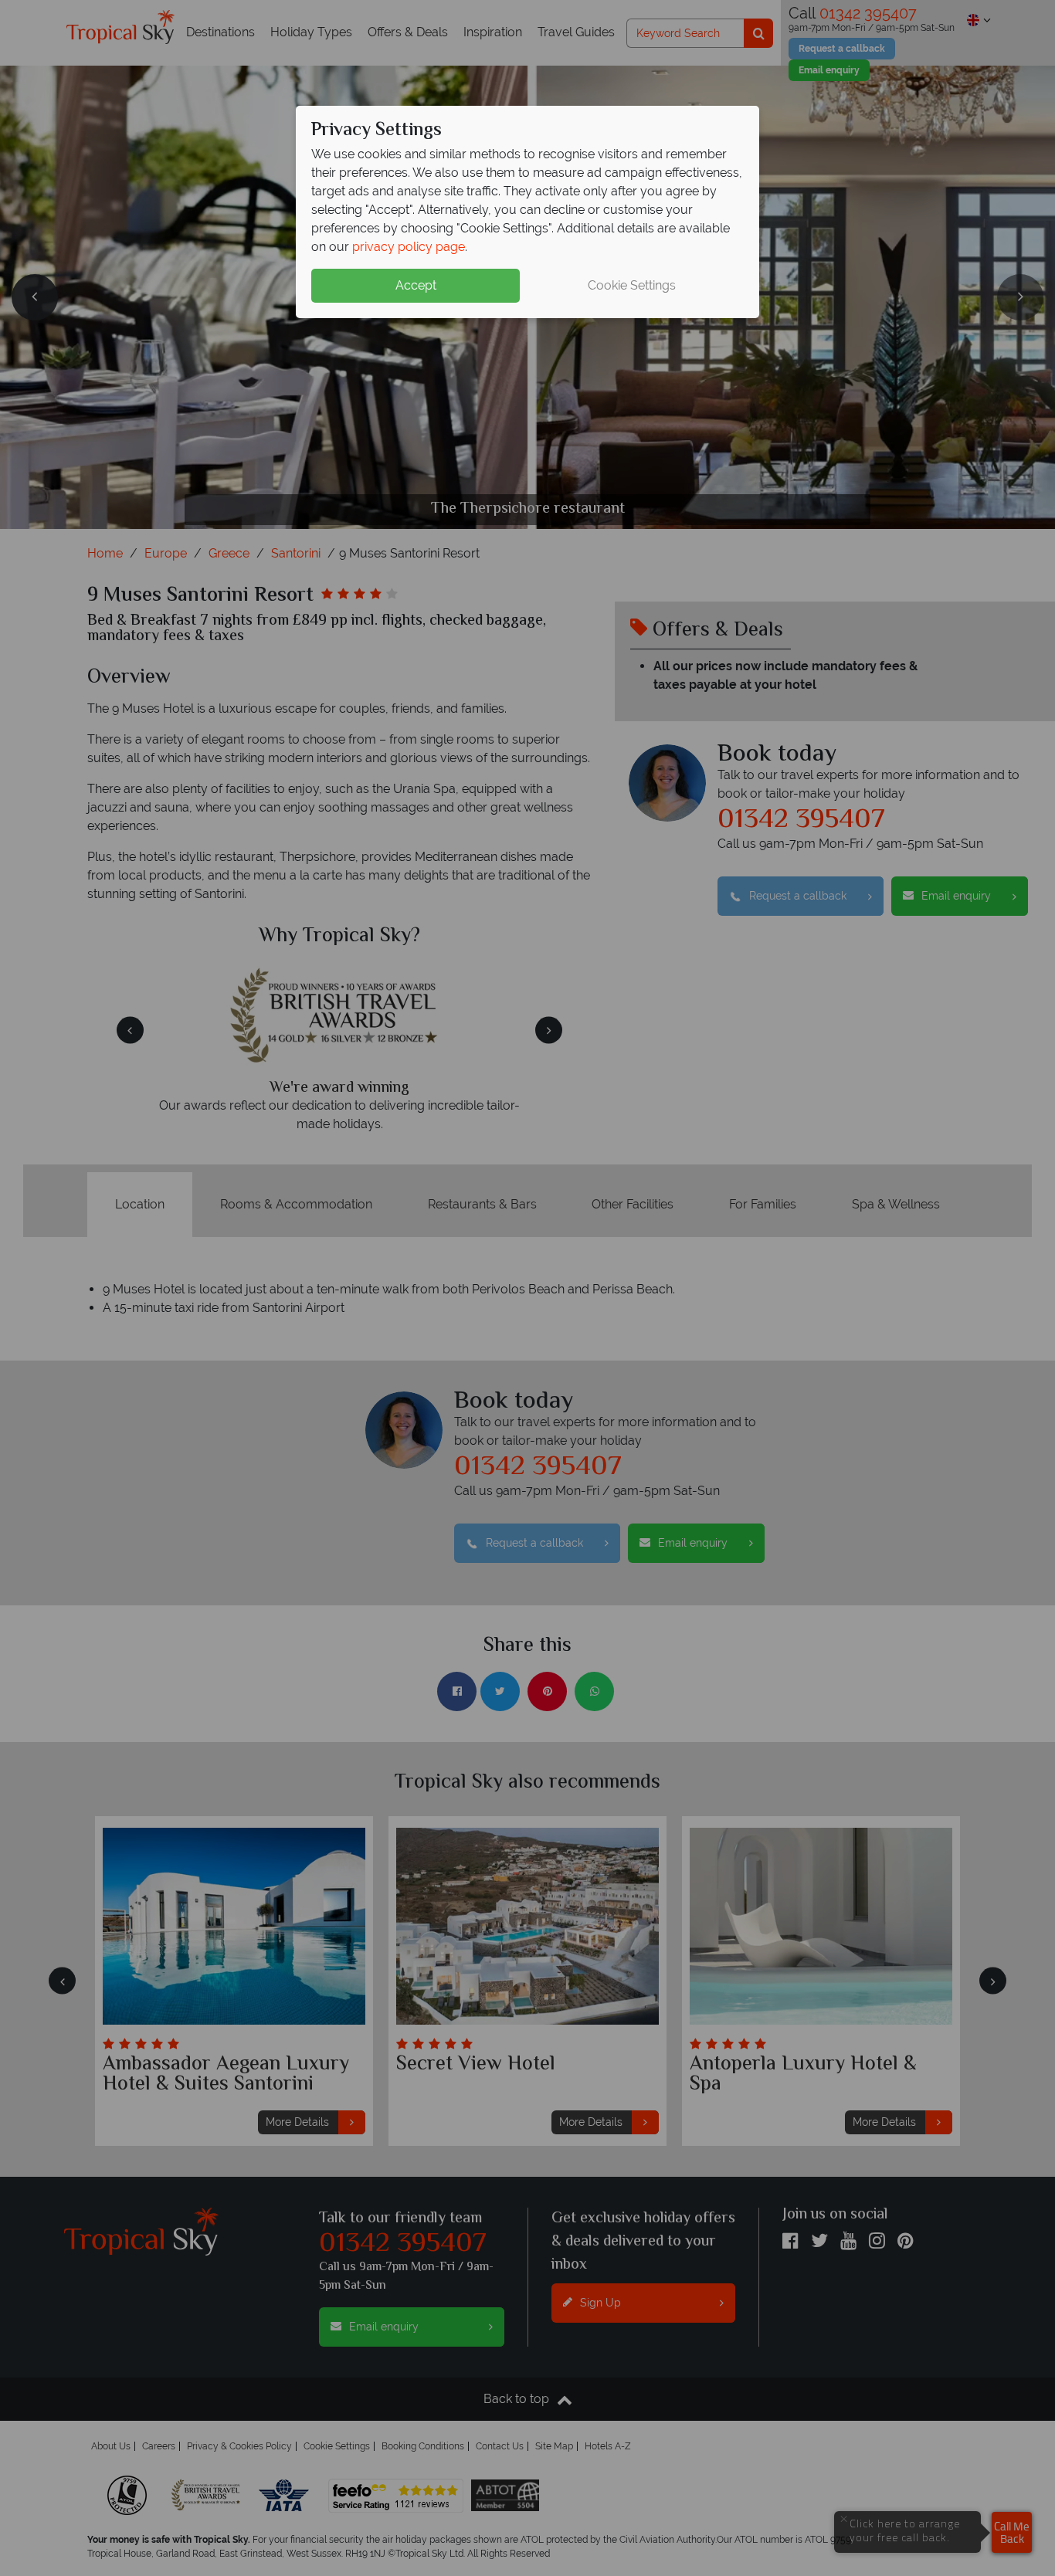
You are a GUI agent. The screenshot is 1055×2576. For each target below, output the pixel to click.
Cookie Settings (632, 285)
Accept (416, 285)
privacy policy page (409, 247)
